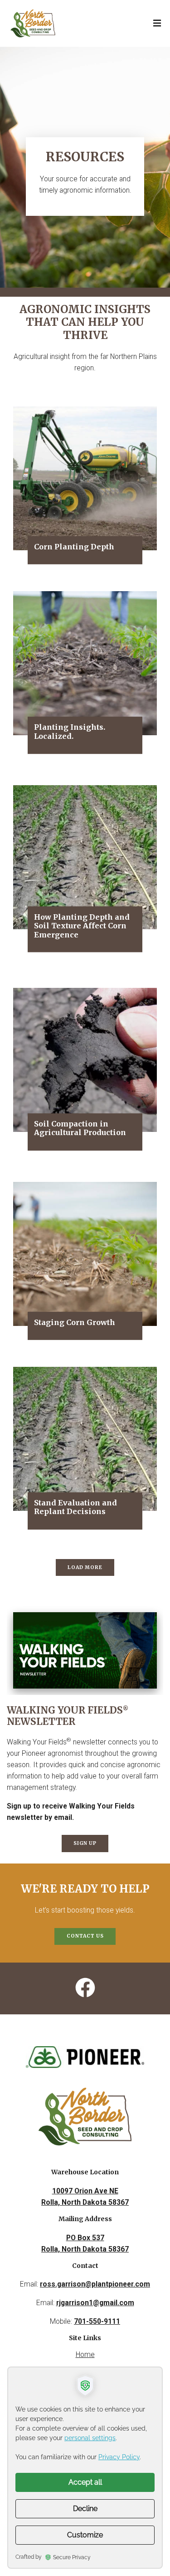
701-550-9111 (97, 2321)
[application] (85, 2468)
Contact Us (85, 1936)
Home (85, 2354)
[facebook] (85, 1988)
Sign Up (85, 1843)
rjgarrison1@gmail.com (95, 2303)
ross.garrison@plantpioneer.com (95, 2284)
